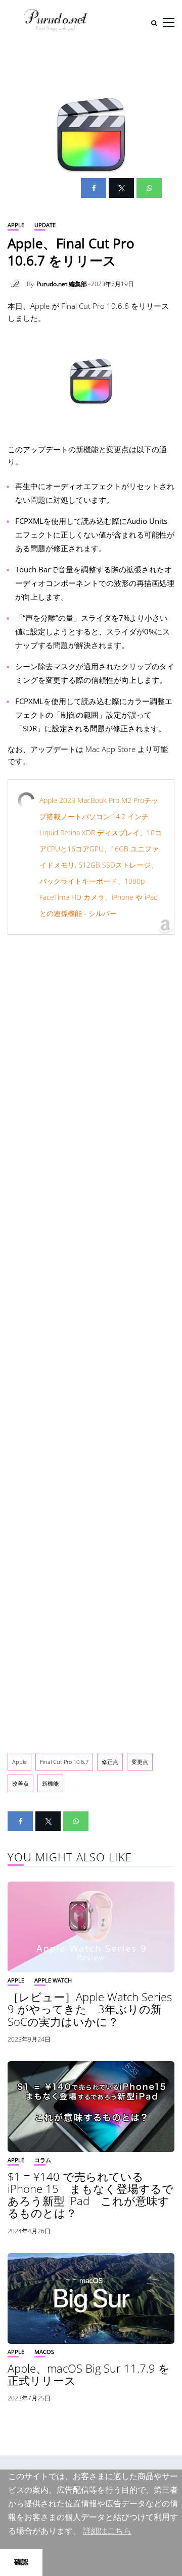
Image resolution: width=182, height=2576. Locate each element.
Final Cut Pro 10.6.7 (64, 1762)
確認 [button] (21, 2562)
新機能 (50, 1783)
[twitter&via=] (121, 188)
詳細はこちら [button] (107, 2531)
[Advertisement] (91, 1338)
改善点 (20, 1783)
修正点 (110, 1762)
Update (45, 225)
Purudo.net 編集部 (62, 284)
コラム (43, 2160)
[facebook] (94, 188)
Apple (16, 225)
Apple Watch (53, 1980)
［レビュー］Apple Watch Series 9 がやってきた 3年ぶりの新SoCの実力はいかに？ (90, 2009)
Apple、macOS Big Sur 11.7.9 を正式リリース (89, 2374)
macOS (44, 2352)
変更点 (140, 1762)
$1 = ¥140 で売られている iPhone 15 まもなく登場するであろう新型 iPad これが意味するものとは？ (90, 2195)
